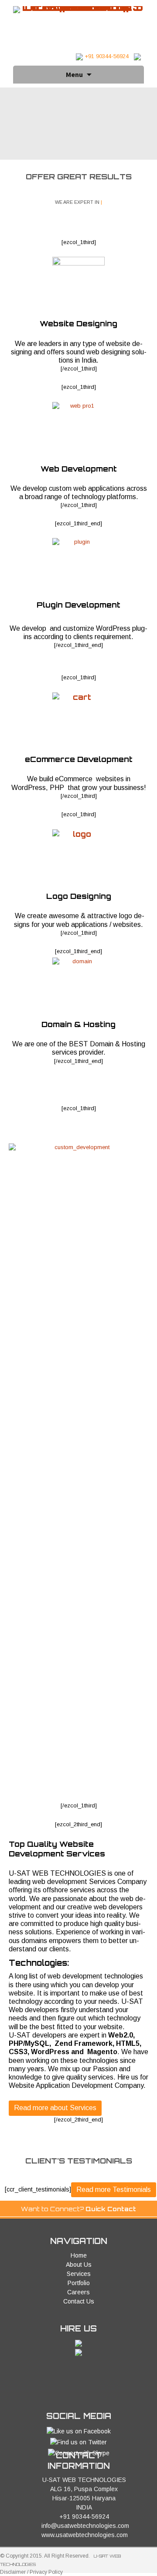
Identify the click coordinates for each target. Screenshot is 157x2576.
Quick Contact (111, 2209)
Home (79, 2255)
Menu (74, 74)
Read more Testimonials (114, 2190)
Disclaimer (13, 2572)
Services (79, 2274)
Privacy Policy (46, 2572)
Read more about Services (55, 2108)
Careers (78, 2292)
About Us (79, 2265)
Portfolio (79, 2283)
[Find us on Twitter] (78, 2442)
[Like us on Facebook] (79, 2431)
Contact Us (79, 2301)
